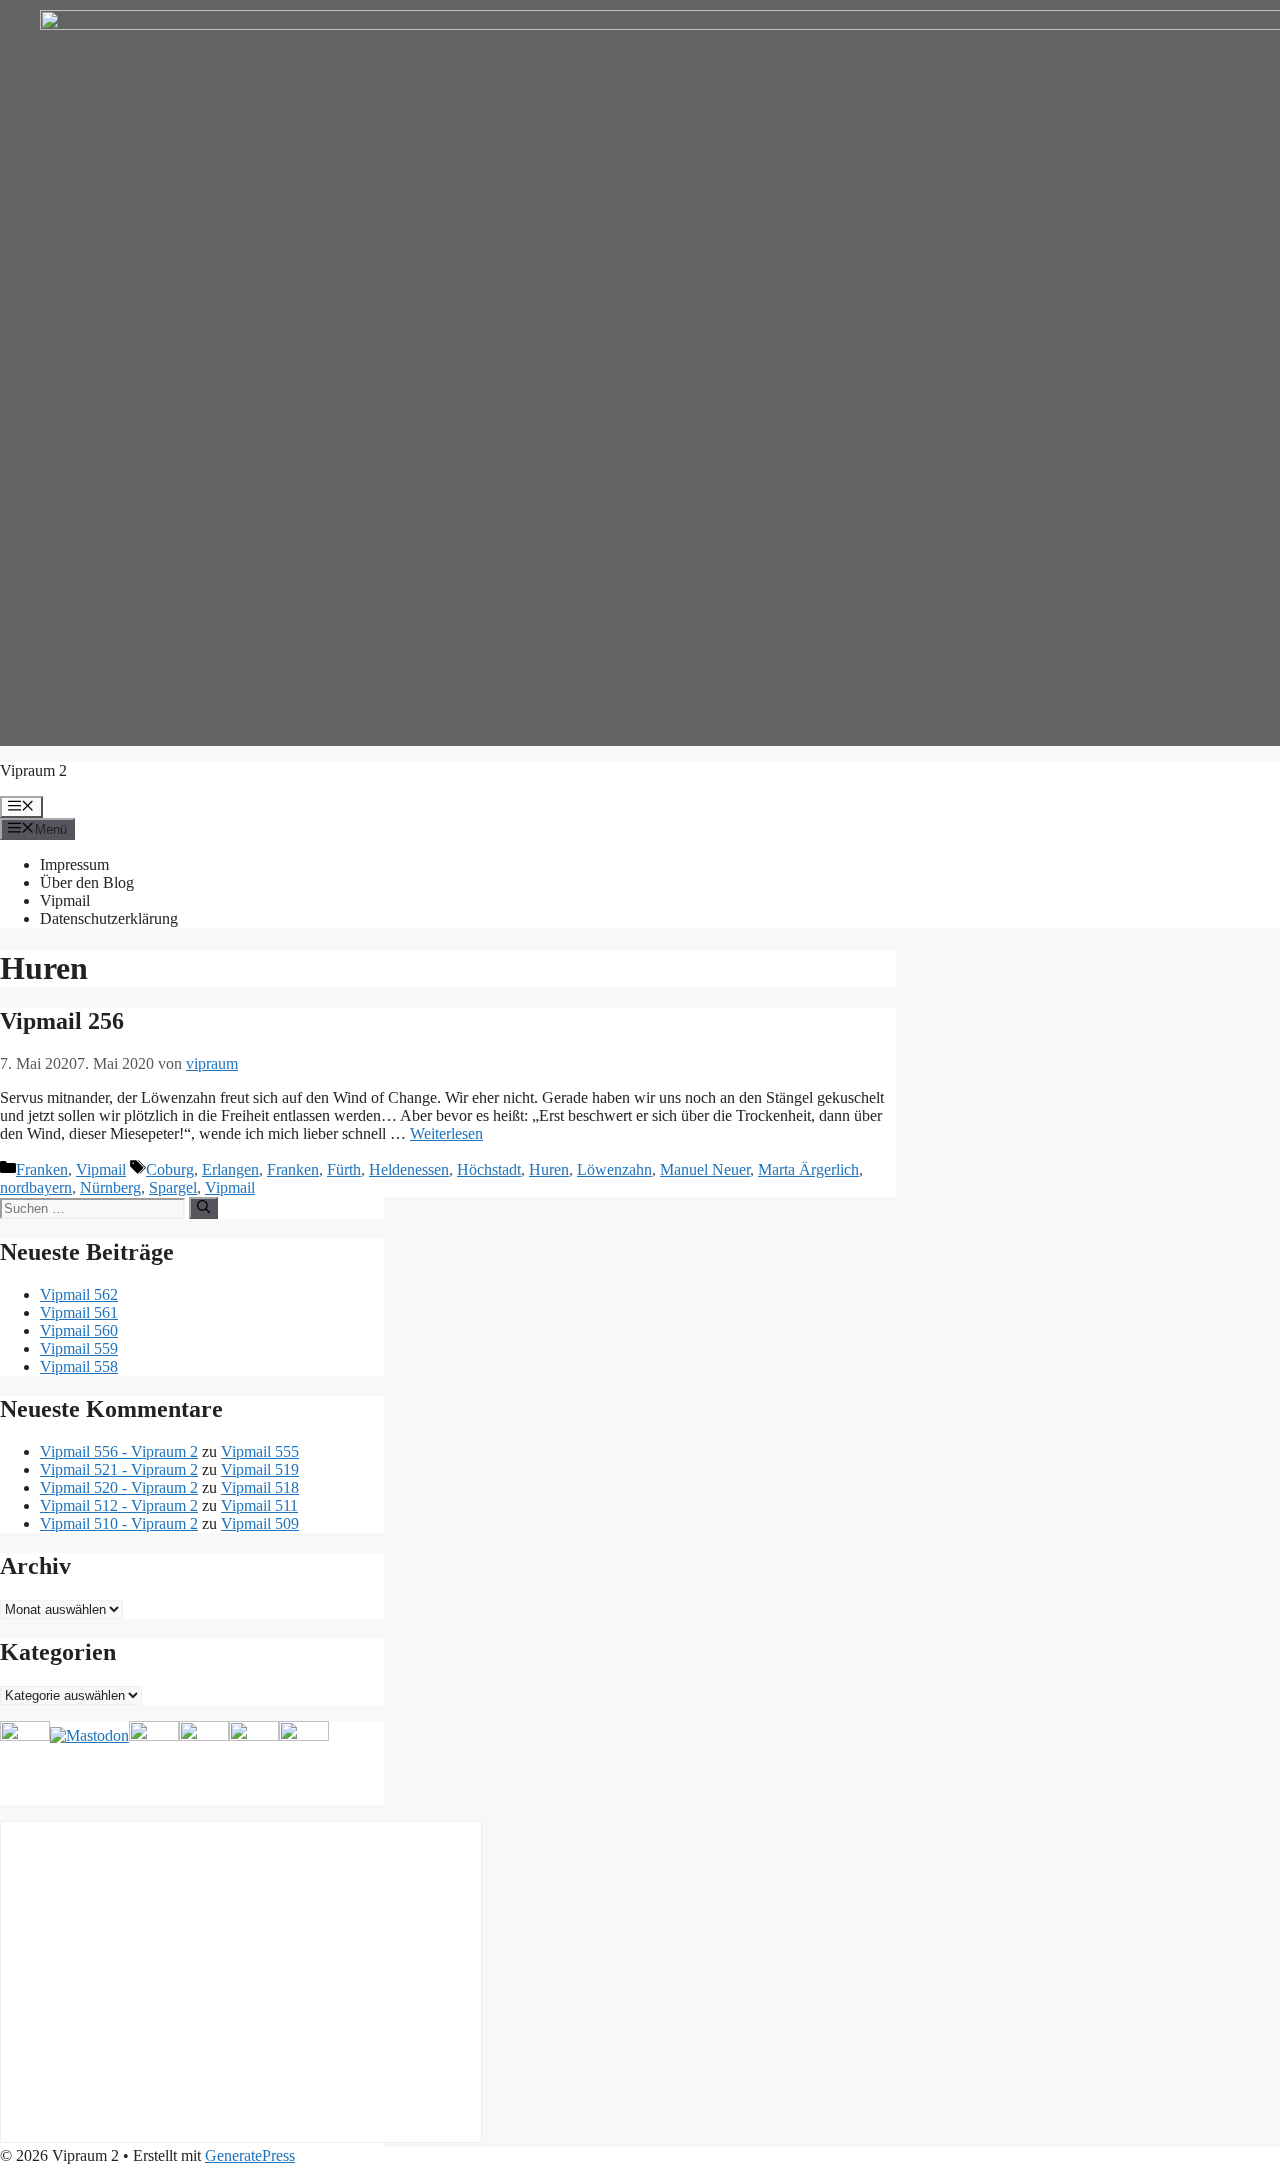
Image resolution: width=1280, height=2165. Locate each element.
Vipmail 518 (260, 1487)
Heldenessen (409, 1169)
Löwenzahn (614, 1169)
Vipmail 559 (79, 1348)
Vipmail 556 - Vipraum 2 (119, 1451)
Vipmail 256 (62, 1021)
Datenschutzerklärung (109, 918)
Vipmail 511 (259, 1505)
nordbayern (36, 1187)
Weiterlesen (446, 1133)
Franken (42, 1169)
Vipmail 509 (260, 1523)
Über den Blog (87, 882)
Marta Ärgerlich (808, 1169)
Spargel (173, 1187)
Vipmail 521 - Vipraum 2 (119, 1469)
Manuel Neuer (705, 1169)
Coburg (170, 1169)
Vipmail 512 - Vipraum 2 (119, 1505)
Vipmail (65, 900)
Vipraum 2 (33, 770)
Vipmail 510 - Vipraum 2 (119, 1523)
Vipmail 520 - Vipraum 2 (119, 1487)
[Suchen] (203, 1208)
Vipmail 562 (79, 1294)
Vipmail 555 (260, 1451)
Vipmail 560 (79, 1330)
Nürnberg (110, 1187)
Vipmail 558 (79, 1366)
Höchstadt (489, 1169)
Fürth (344, 1169)
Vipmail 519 (260, 1469)
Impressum (74, 864)
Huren (549, 1169)
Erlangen (230, 1169)
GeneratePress (250, 2155)
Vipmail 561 (79, 1312)
